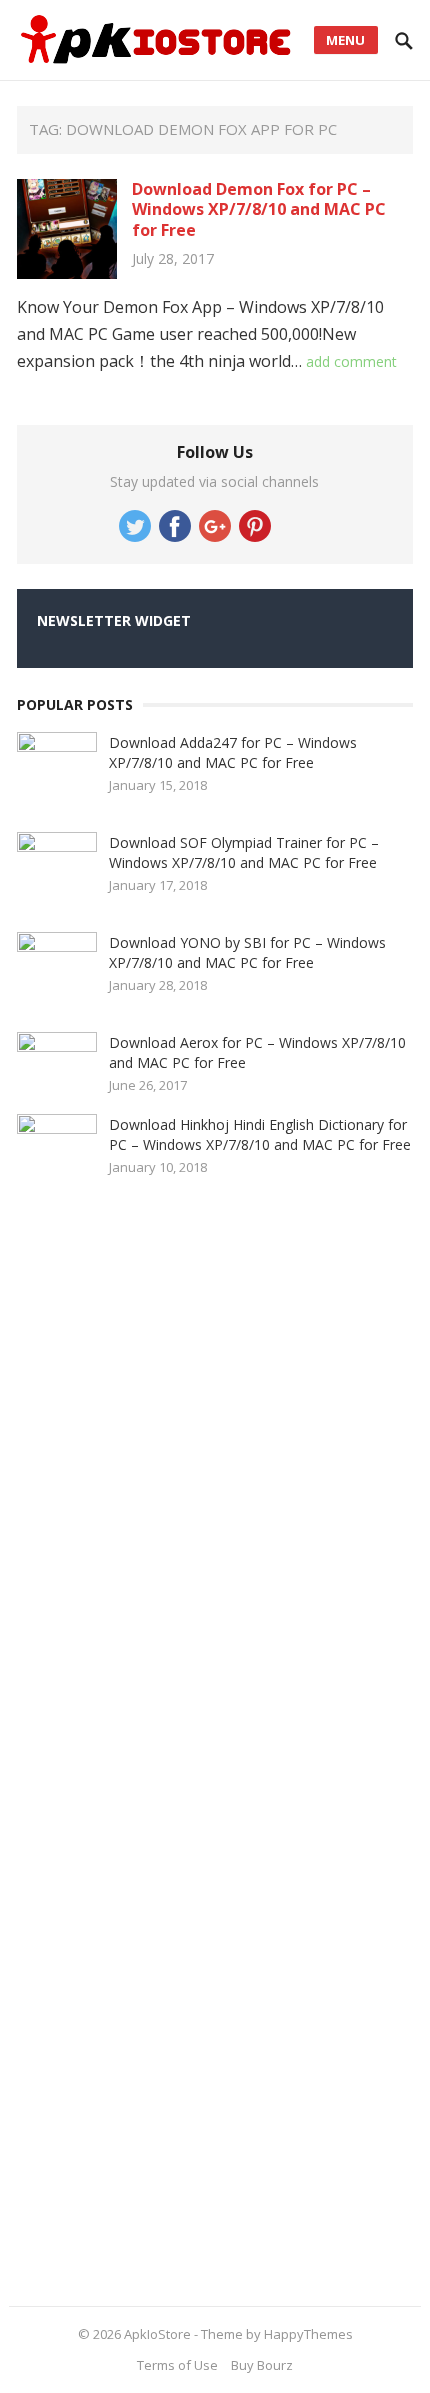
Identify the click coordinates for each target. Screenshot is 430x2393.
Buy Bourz (262, 2365)
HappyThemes (308, 2334)
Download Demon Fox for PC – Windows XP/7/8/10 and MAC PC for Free (259, 210)
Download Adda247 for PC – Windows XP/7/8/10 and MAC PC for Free (233, 752)
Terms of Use (177, 2365)
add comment (351, 361)
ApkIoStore (157, 2334)
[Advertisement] (167, 1744)
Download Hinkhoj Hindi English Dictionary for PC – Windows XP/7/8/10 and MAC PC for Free (260, 1134)
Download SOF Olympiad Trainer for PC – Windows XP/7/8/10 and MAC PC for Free (244, 852)
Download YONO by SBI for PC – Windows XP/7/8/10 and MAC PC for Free (247, 952)
